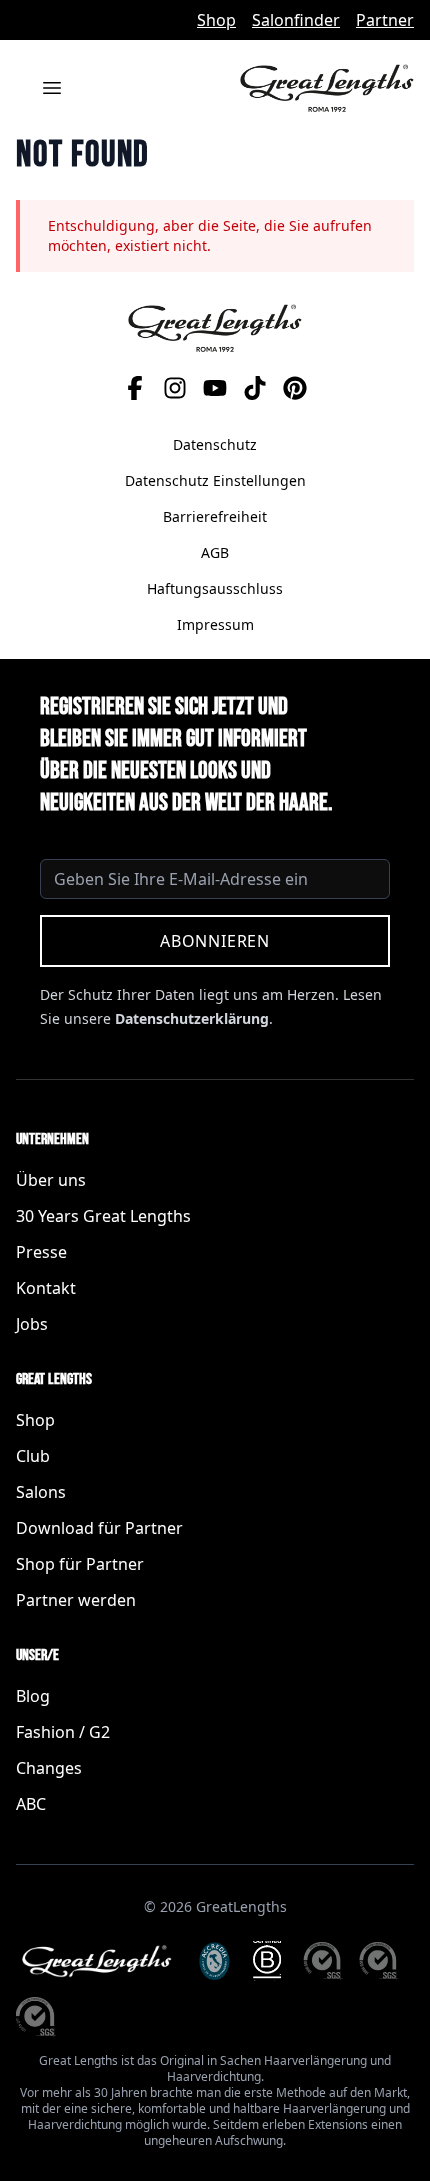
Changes (49, 1768)
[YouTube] (215, 388)
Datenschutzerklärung (192, 1018)
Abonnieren (215, 941)
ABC (31, 1804)
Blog (33, 1696)
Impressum (215, 624)
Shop (216, 20)
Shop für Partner (80, 1564)
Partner (385, 20)
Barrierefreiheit (215, 516)
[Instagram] (175, 388)
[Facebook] (135, 388)
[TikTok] (255, 388)
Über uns (51, 1180)
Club (33, 1456)
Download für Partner (99, 1528)
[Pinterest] (295, 388)
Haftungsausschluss (215, 588)
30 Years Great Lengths (103, 1216)
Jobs (32, 1324)
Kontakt (46, 1288)
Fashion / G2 (63, 1732)
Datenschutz (215, 444)
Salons (41, 1492)
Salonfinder (296, 20)
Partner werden (76, 1600)
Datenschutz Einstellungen (215, 480)
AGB (215, 552)
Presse (41, 1252)
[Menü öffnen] (52, 88)
